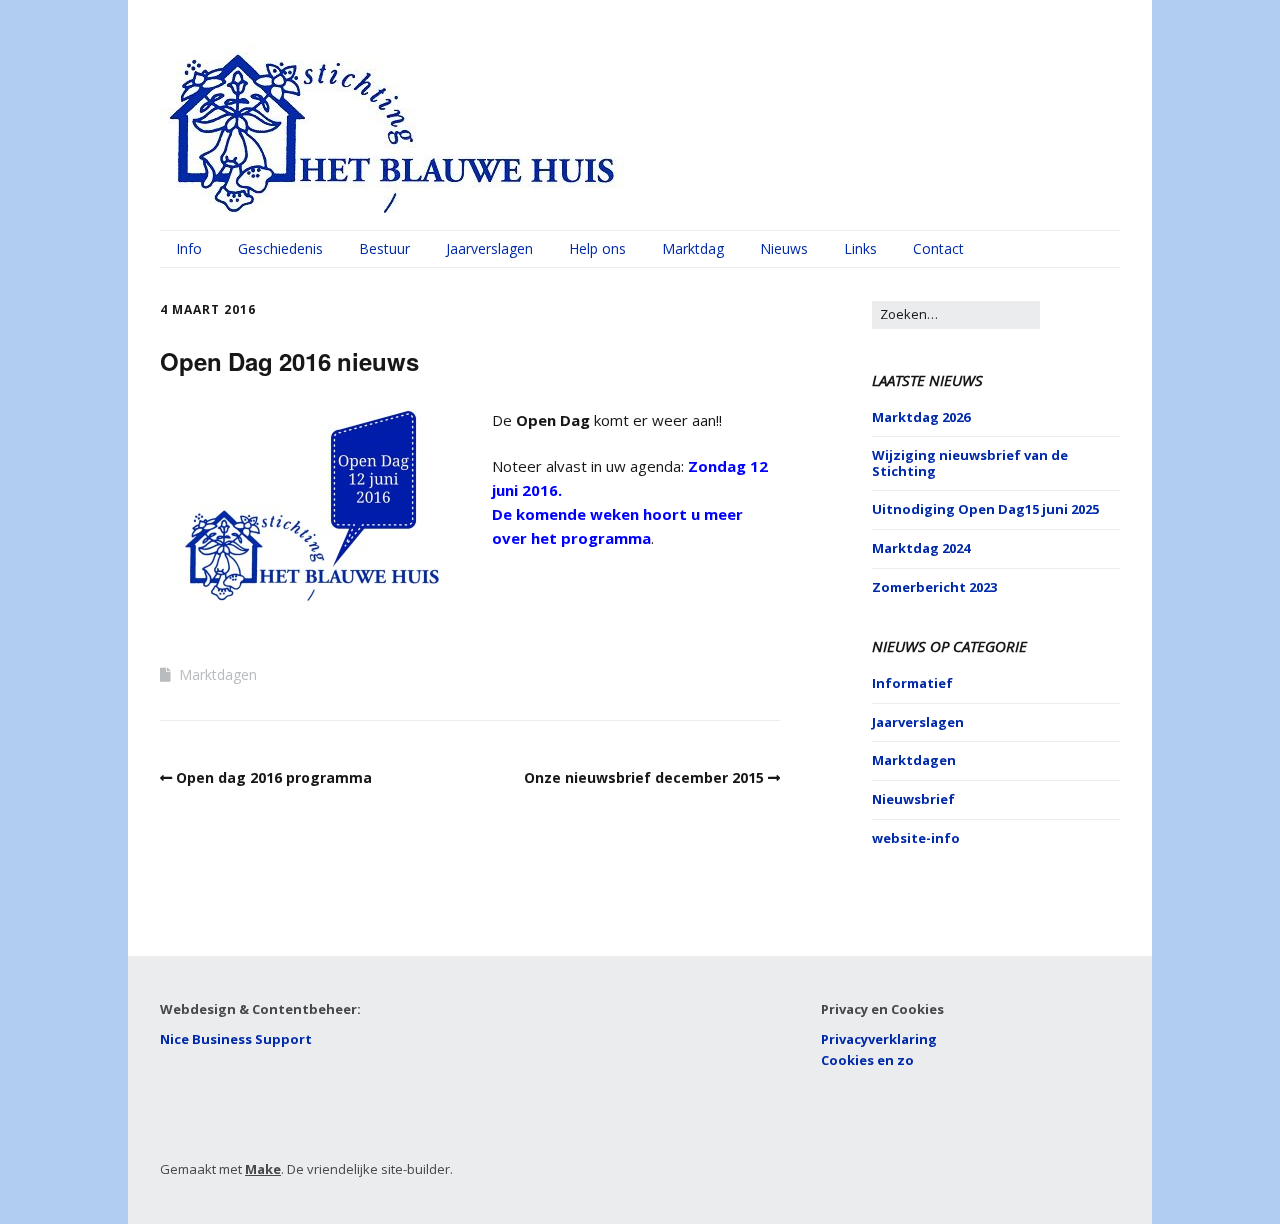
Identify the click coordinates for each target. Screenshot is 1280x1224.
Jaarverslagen (489, 248)
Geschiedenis (280, 248)
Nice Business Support (236, 1039)
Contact (938, 248)
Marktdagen (218, 674)
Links (860, 248)
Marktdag (693, 248)
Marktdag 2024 (921, 548)
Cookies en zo (867, 1060)
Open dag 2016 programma (274, 777)
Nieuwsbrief (913, 799)
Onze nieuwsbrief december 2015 (644, 777)
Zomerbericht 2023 (934, 587)
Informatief (912, 683)
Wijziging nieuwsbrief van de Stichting (970, 463)
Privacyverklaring (879, 1039)
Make (263, 1169)
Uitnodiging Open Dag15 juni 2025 (985, 509)
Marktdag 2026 (921, 417)
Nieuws (784, 248)
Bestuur (384, 248)
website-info (916, 838)
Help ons (597, 248)
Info (189, 248)
